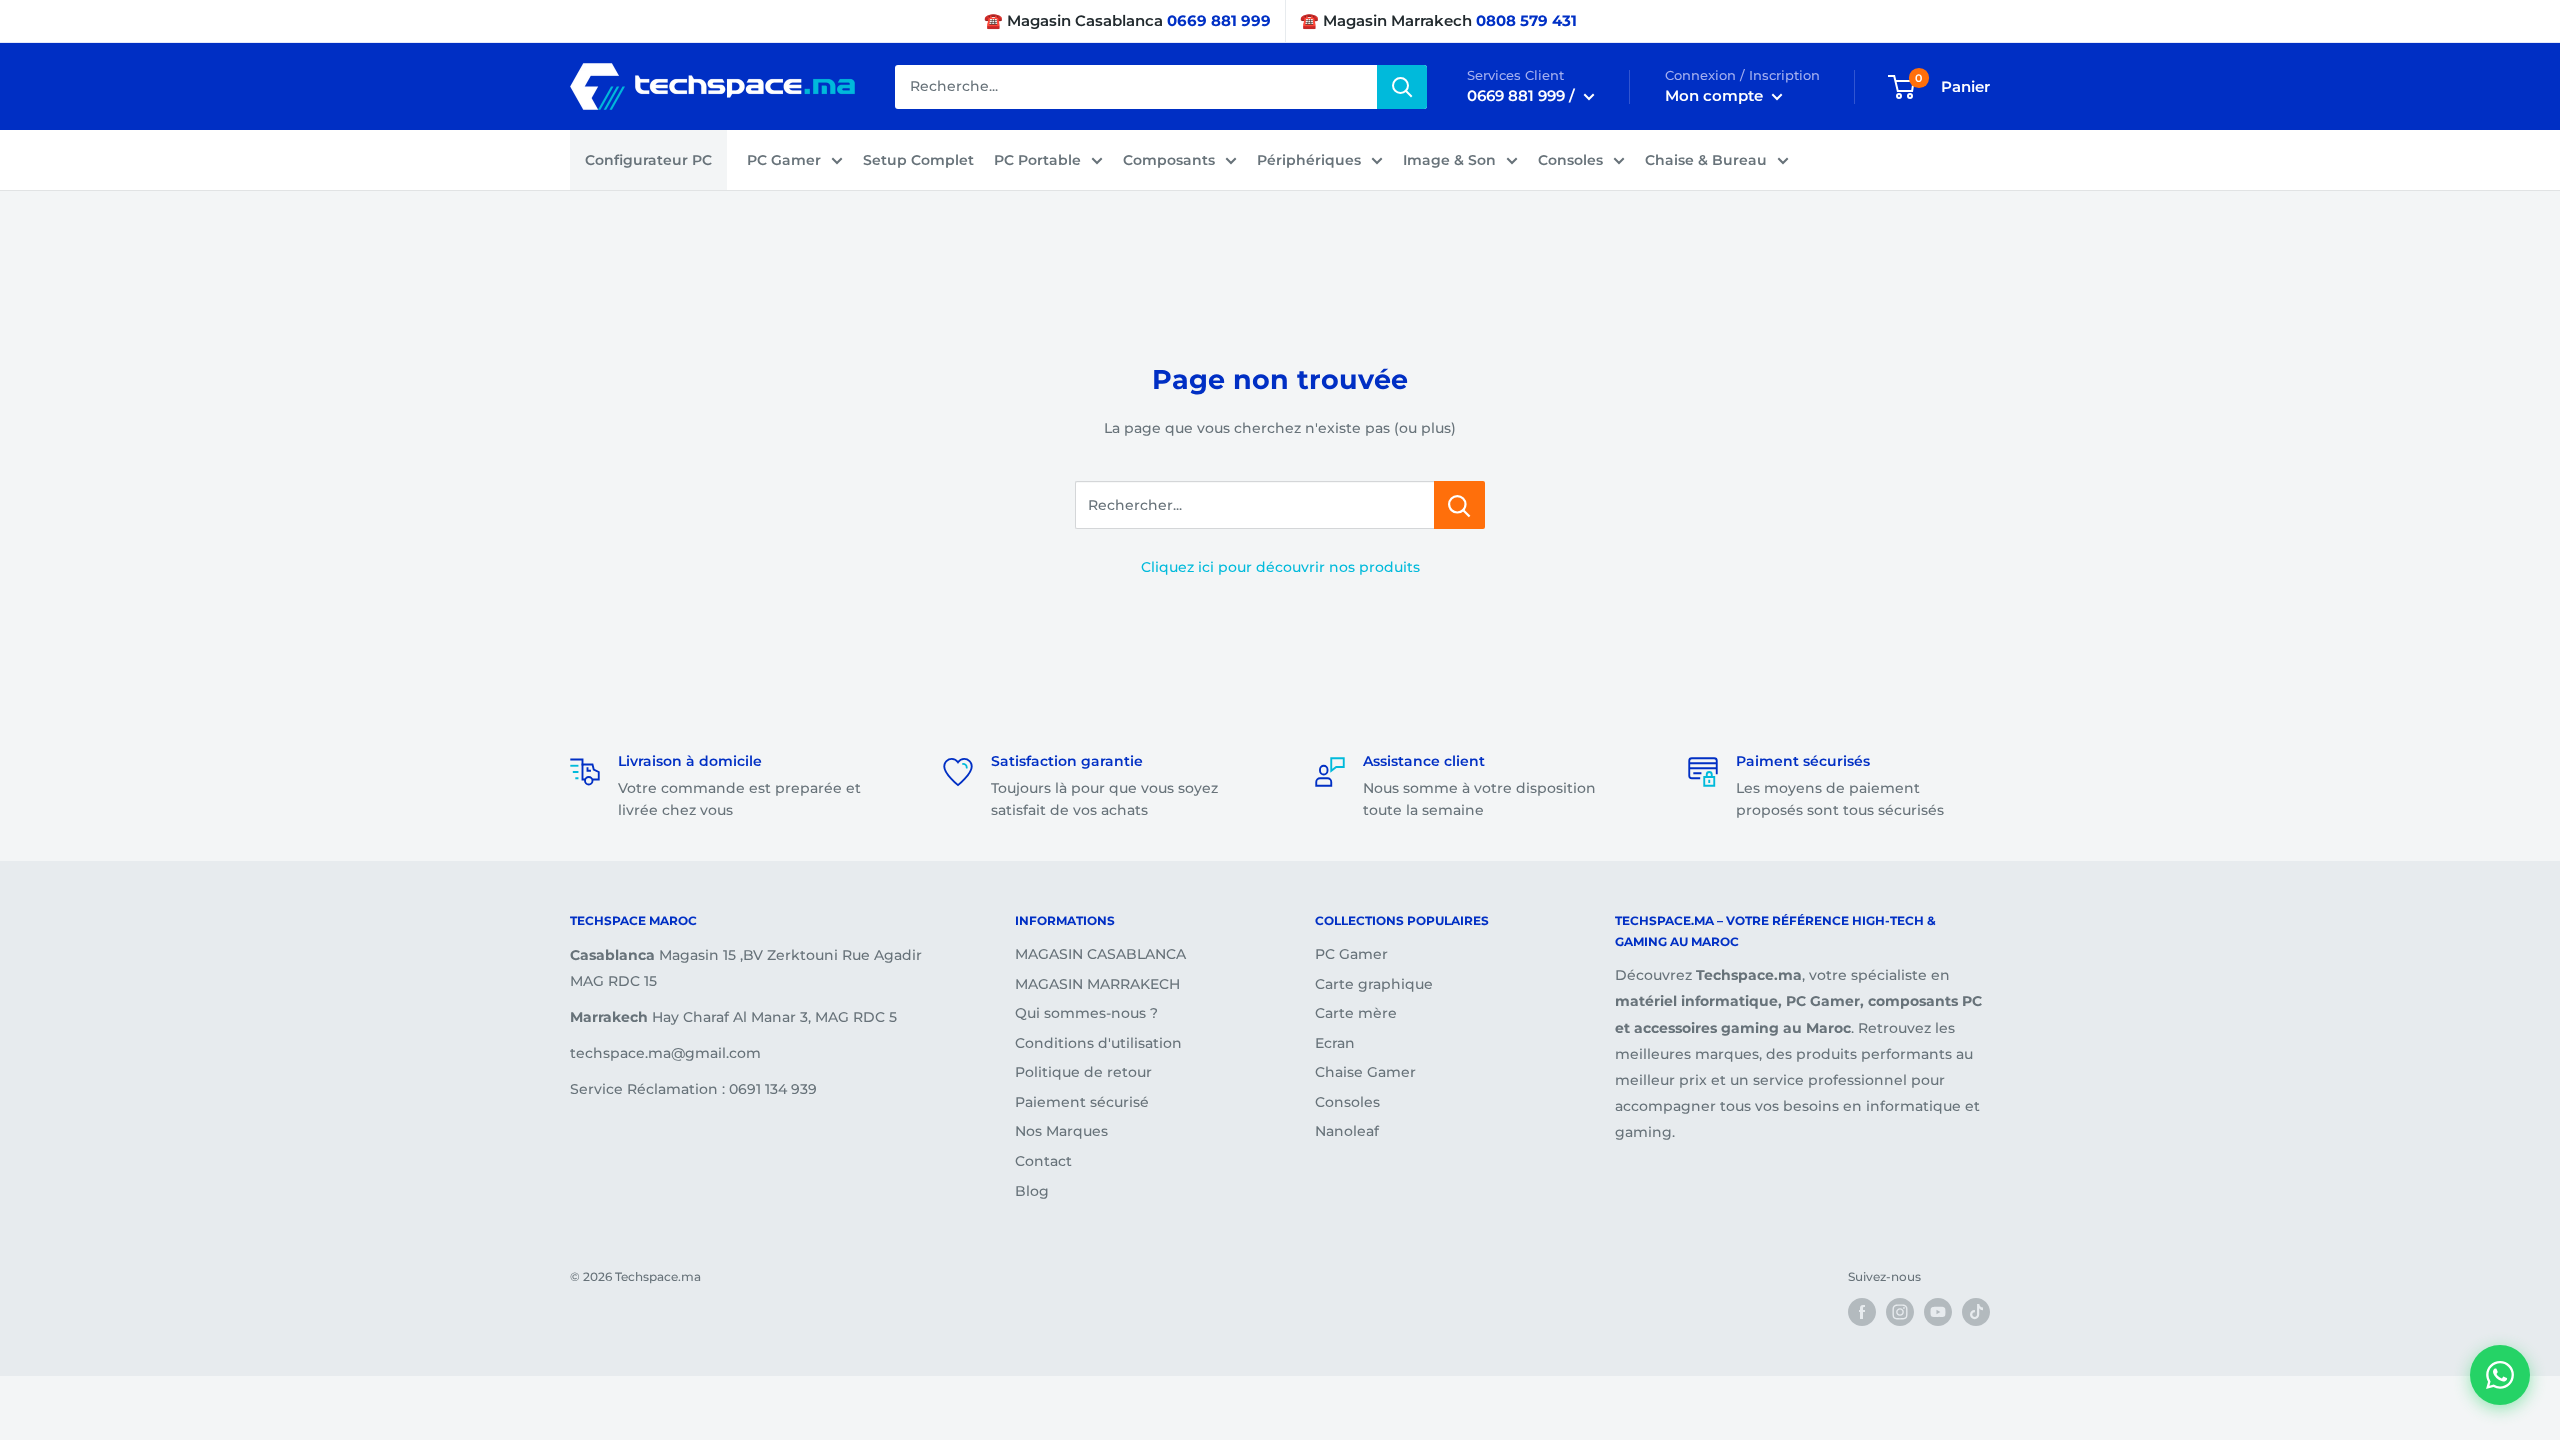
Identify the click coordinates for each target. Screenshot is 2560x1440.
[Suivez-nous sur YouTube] (1938, 1312)
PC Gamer (784, 160)
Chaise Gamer (1365, 1072)
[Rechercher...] (1459, 505)
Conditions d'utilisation (1098, 1043)
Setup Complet (918, 160)
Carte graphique (1374, 984)
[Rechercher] (1402, 87)
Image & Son (1449, 160)
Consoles (1570, 160)
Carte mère (1356, 1013)
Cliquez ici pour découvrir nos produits (1280, 567)
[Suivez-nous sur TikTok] (1976, 1312)
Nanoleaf (1347, 1131)
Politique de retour (1083, 1072)
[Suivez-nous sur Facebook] (1862, 1312)
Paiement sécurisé (1082, 1102)
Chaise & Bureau (1706, 160)
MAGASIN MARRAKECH (1097, 984)
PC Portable (1037, 160)
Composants (1169, 160)
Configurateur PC (648, 160)
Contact (1043, 1161)
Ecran (1335, 1043)
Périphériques (1309, 160)
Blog (1032, 1191)
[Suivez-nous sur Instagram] (1900, 1312)
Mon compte (1716, 95)
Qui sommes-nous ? (1086, 1013)
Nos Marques (1061, 1131)
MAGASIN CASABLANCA (1100, 954)
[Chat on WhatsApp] (2500, 1375)
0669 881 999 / (1523, 95)
